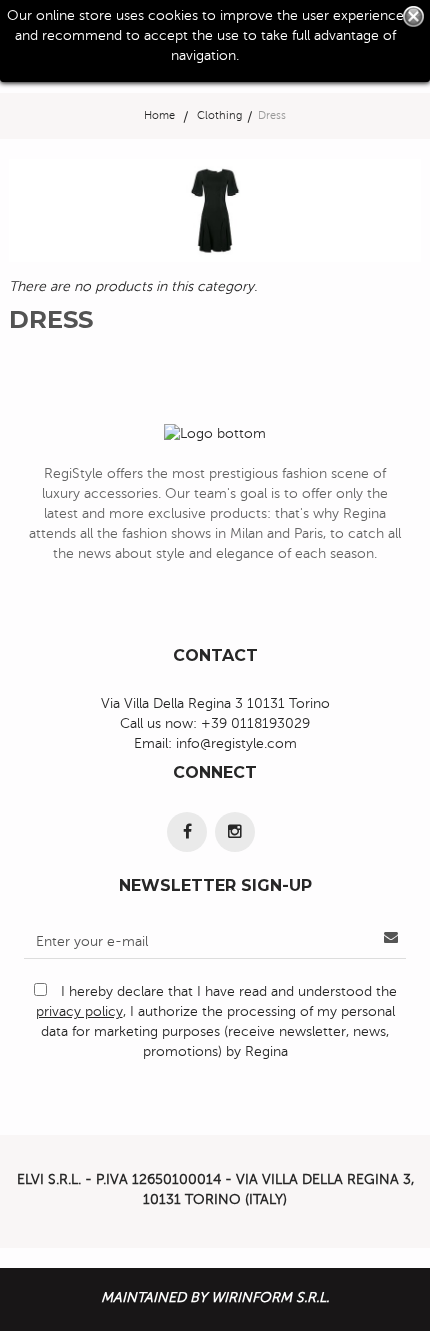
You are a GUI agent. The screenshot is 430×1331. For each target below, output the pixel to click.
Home (159, 115)
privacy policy (79, 1011)
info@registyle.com (236, 743)
